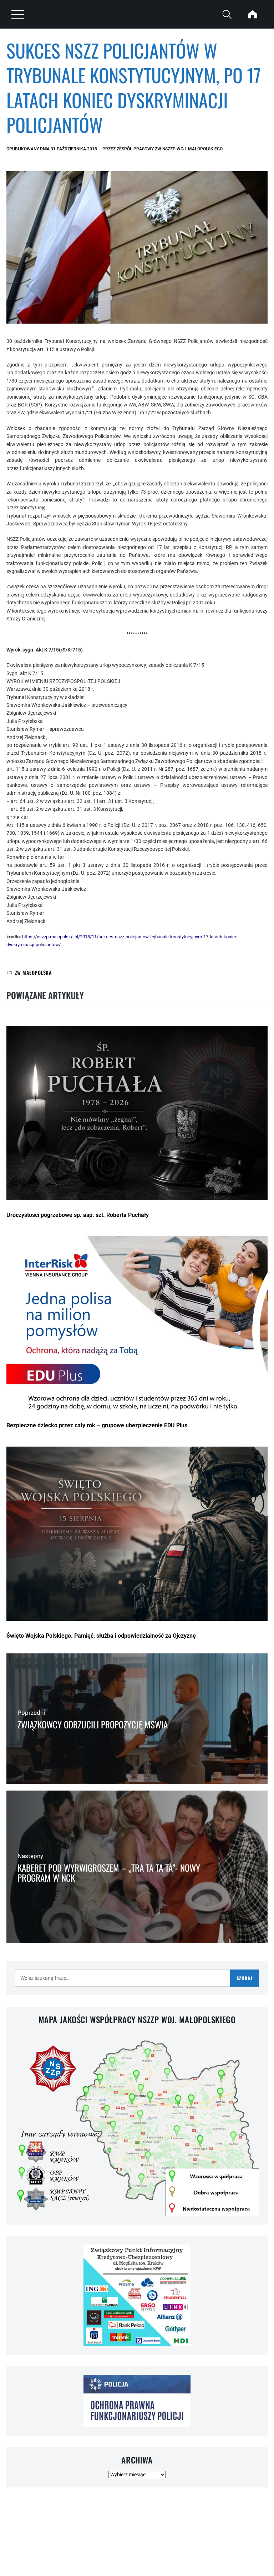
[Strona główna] (253, 14)
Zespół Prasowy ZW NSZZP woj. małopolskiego (170, 149)
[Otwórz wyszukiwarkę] (227, 14)
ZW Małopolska (33, 972)
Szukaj (245, 1978)
